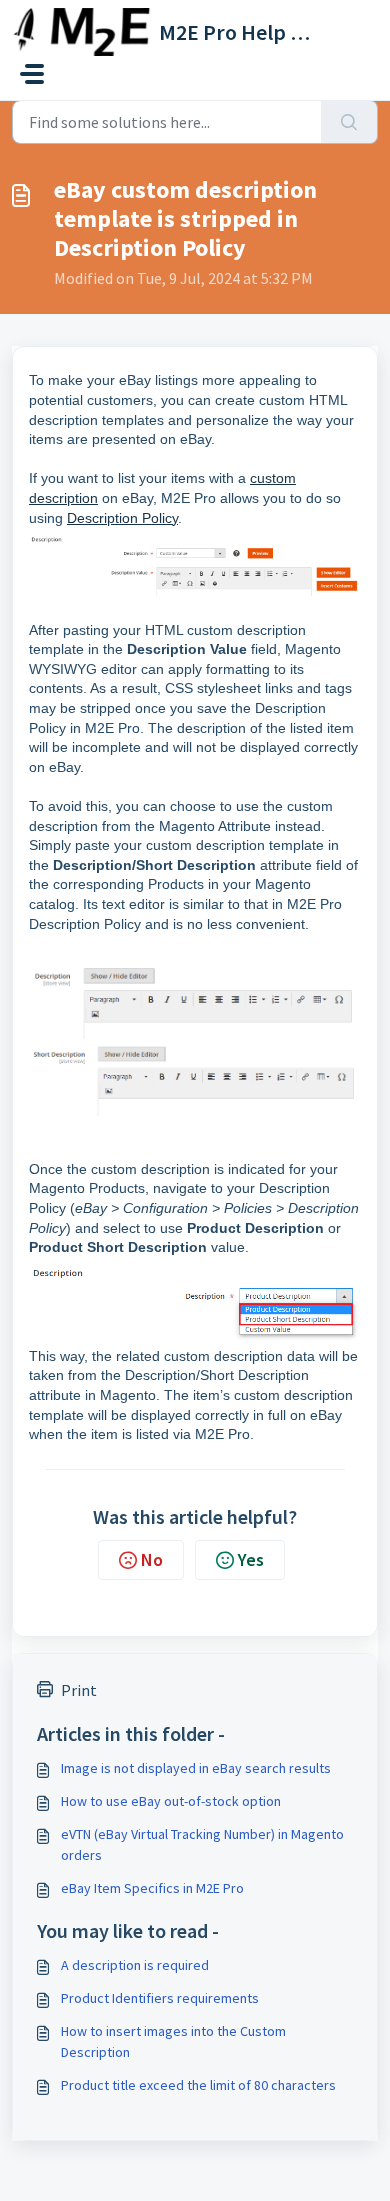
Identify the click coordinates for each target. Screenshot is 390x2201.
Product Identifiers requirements (160, 1998)
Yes (251, 1559)
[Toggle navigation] (32, 74)
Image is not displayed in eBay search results (196, 1768)
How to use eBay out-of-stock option (171, 1801)
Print (79, 1690)
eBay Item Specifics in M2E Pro (152, 1888)
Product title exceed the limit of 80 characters (198, 2085)
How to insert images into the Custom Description (173, 2041)
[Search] (349, 122)
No (152, 1559)
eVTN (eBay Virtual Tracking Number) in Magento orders (202, 1844)
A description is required (135, 1965)
